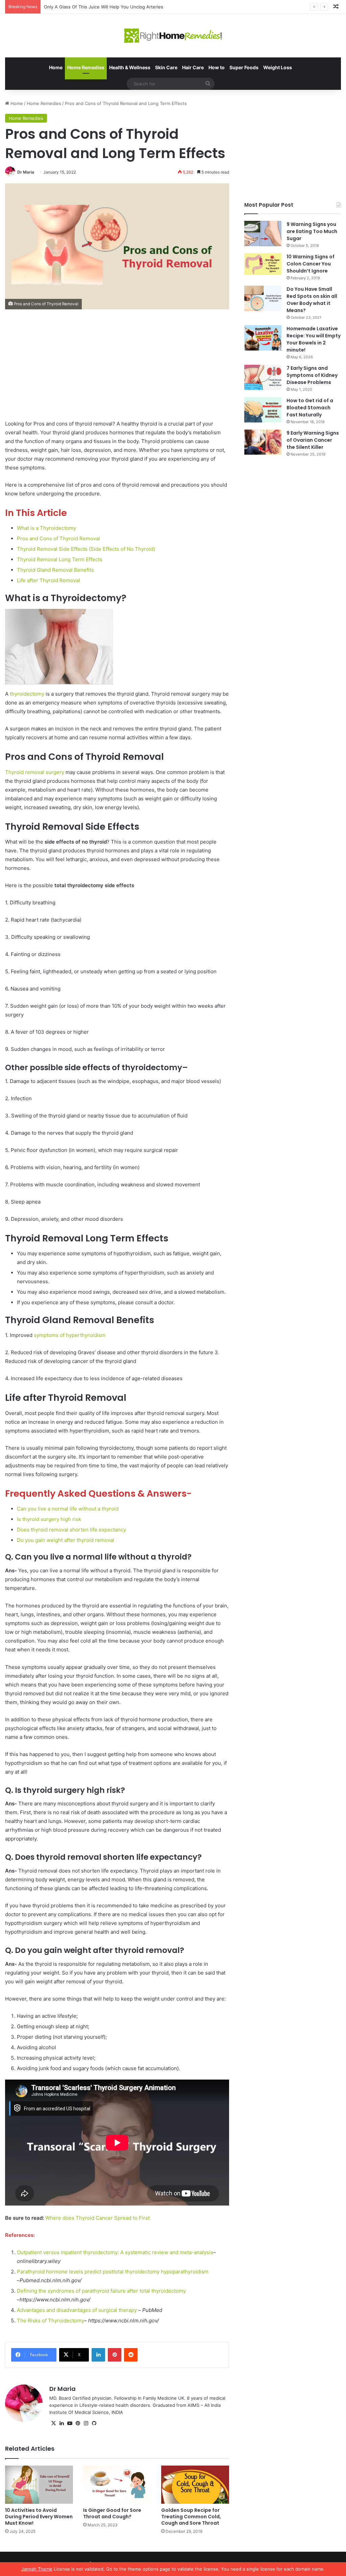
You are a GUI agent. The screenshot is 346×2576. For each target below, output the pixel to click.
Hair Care (193, 67)
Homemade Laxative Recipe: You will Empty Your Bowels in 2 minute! (314, 339)
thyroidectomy (27, 694)
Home (56, 67)
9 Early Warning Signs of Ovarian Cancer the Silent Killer (313, 440)
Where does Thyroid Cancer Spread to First (97, 2218)
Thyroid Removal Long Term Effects (60, 559)
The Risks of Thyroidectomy (51, 2321)
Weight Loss (278, 67)
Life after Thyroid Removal (48, 580)
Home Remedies (86, 67)
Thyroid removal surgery (35, 772)
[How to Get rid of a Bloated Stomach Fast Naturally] (263, 410)
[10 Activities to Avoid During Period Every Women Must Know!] (39, 2485)
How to (217, 67)
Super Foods (244, 67)
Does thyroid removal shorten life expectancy (71, 1530)
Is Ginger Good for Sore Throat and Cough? (112, 2513)
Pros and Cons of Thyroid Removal (58, 538)
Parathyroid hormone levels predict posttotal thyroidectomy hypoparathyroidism (113, 2272)
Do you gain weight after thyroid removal (66, 1540)
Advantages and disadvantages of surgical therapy (77, 2310)
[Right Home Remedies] (173, 36)
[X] (53, 2423)
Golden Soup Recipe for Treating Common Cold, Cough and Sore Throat (191, 2517)
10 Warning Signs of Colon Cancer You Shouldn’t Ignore (311, 264)
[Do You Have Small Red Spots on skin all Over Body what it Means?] (263, 298)
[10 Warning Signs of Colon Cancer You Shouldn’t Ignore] (263, 264)
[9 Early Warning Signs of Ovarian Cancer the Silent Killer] (263, 442)
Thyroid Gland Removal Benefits (55, 570)
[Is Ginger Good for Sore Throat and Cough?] (117, 2485)
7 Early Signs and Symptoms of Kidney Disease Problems (312, 375)
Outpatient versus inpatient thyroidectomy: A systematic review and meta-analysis (115, 2252)
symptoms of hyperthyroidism (70, 1335)
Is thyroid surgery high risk (49, 1519)
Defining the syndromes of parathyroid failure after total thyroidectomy (101, 2291)
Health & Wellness (130, 67)
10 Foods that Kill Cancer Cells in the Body (88, 7)
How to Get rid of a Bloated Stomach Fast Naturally (310, 408)
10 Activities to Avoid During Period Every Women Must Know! (39, 2517)
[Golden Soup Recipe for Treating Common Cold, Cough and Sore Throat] (195, 2485)
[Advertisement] (117, 369)
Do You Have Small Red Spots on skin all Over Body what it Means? (312, 300)
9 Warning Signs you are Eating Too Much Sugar (312, 231)
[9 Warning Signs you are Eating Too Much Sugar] (263, 234)
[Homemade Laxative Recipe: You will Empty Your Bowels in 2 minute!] (263, 338)
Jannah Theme (37, 2569)
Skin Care (166, 67)
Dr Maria (26, 172)
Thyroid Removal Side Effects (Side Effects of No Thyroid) (86, 549)
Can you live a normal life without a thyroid (68, 1509)
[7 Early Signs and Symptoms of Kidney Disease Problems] (263, 377)
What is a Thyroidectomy (46, 528)
